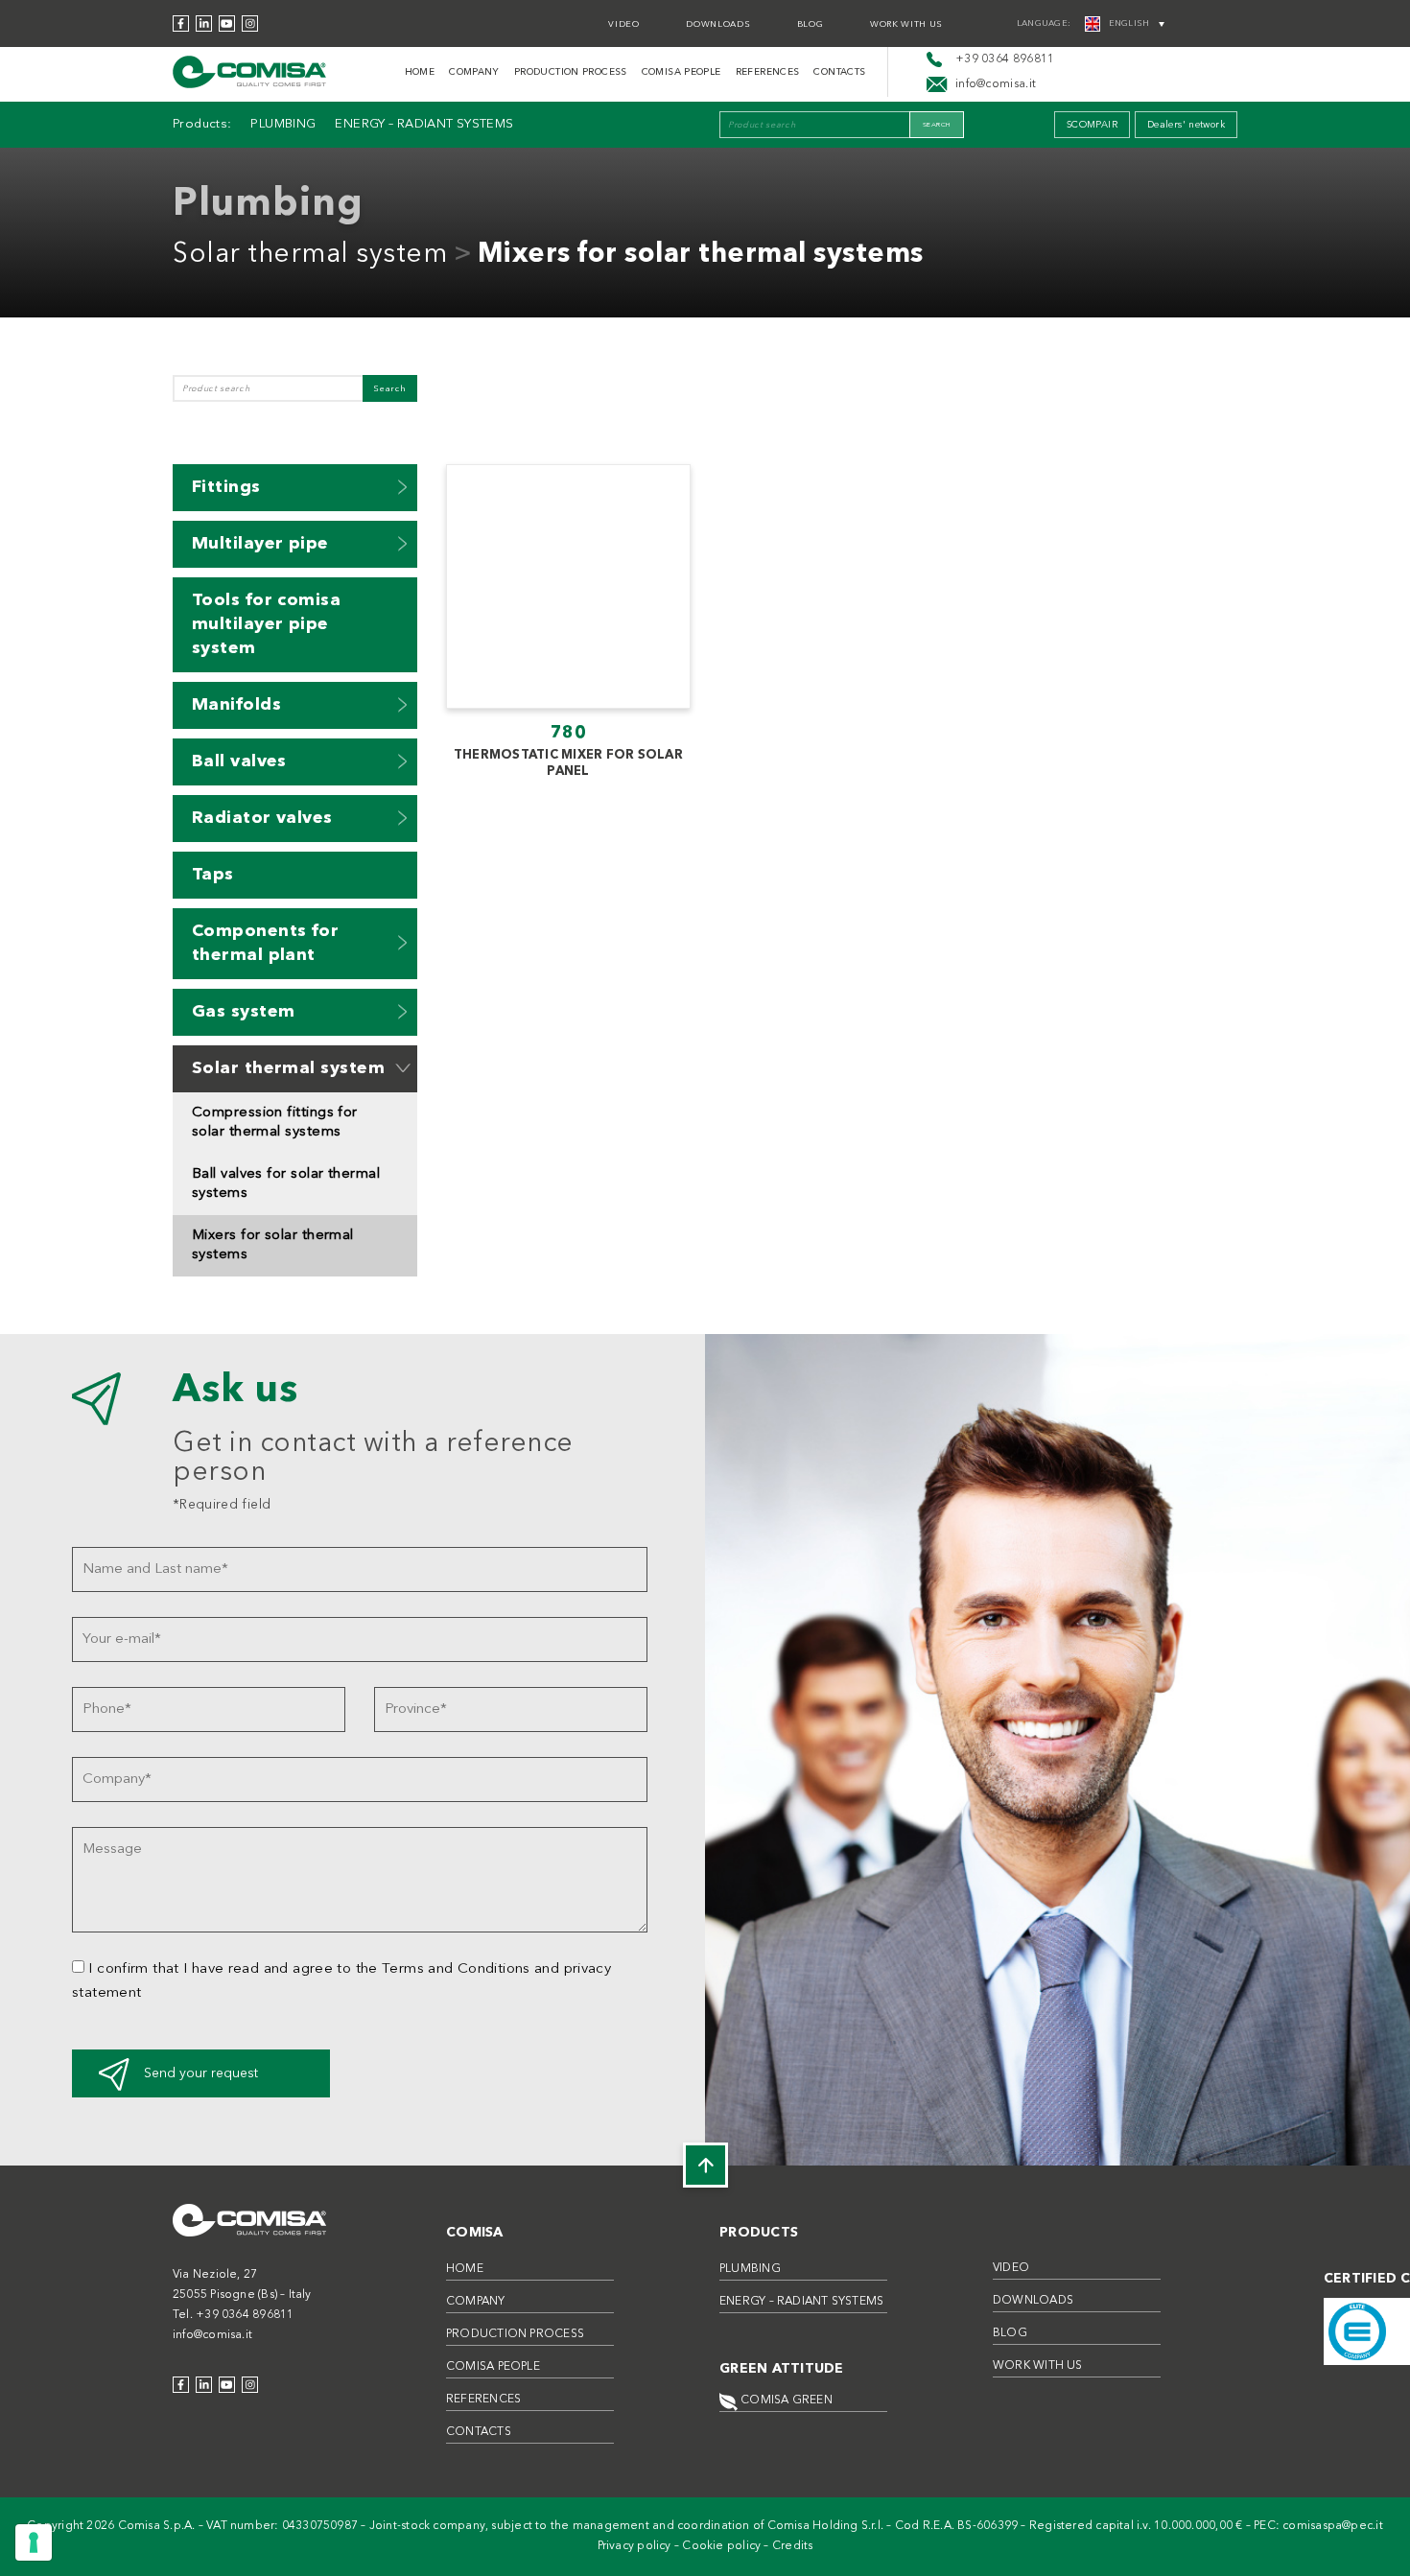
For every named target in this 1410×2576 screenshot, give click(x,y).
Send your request (201, 2073)
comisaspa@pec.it (1333, 2526)
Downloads (718, 24)
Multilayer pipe (260, 544)
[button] (403, 487)
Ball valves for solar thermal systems (286, 1184)
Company (474, 72)
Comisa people (681, 72)
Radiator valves (262, 818)
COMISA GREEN (785, 2400)
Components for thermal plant (265, 943)
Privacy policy (634, 2546)
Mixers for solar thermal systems (701, 255)
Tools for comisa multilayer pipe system (266, 624)
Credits (793, 2546)
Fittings (226, 487)
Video (623, 24)
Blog (811, 24)
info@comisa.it (212, 2335)
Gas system (244, 1012)
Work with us (906, 24)
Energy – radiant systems (424, 124)
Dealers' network (1186, 125)
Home (420, 72)
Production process (571, 72)
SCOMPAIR (1092, 125)
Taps (213, 875)
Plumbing (283, 124)
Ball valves (239, 761)
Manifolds (236, 705)
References (768, 72)
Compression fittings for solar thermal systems (275, 1123)
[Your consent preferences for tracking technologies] (34, 2542)
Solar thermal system (310, 255)
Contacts (839, 72)
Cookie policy (721, 2546)
